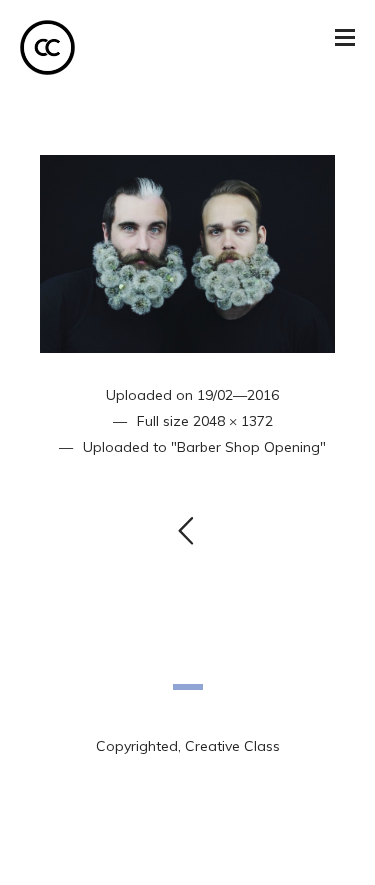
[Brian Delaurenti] (187, 252)
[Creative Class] (47, 47)
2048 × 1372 (233, 421)
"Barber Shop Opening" (248, 447)
